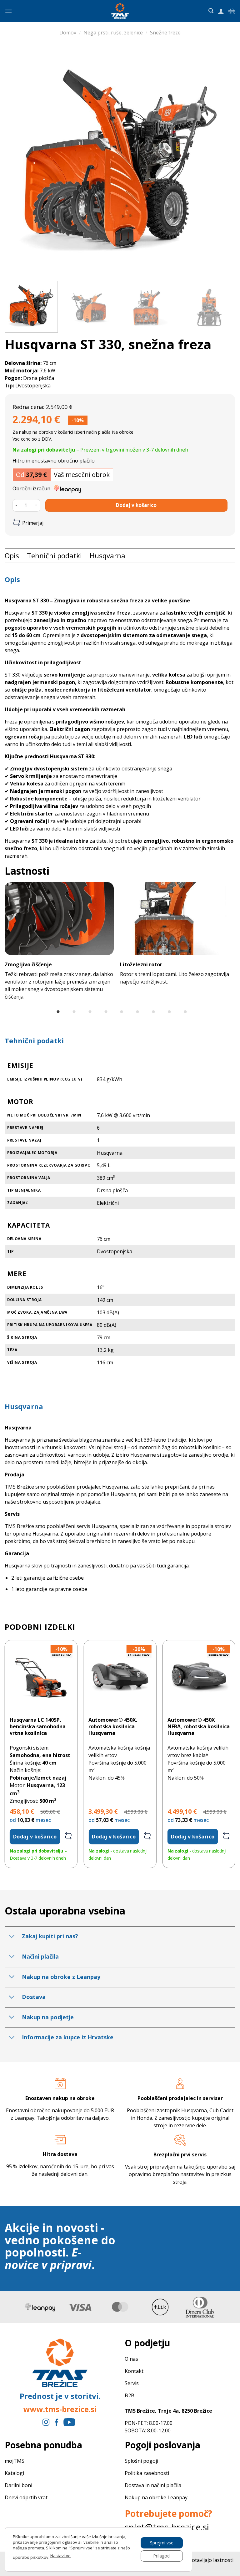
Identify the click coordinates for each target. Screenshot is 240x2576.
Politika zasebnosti (147, 2473)
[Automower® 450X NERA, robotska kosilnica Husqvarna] (199, 1676)
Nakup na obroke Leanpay (156, 2497)
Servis (132, 2383)
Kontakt (135, 2371)
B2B (130, 2395)
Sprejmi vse (162, 2542)
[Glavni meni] (8, 11)
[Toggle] (12, 1937)
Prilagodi (162, 2556)
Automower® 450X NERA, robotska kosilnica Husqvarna (199, 1726)
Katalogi (14, 2473)
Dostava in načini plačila (153, 2485)
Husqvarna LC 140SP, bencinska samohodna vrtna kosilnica (38, 1726)
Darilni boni (18, 2485)
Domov (68, 33)
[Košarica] (232, 11)
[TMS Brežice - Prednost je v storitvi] (120, 11)
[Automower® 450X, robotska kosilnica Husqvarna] (120, 1676)
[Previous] (17, 161)
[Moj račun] (221, 11)
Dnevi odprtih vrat (26, 2497)
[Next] (223, 161)
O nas (132, 2359)
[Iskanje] (211, 11)
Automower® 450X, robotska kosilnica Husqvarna (113, 1726)
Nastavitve (60, 2556)
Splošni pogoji (142, 2461)
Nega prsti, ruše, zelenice (113, 33)
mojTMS (15, 2461)
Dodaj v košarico (136, 505)
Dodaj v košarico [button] (35, 1837)
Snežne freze (165, 33)
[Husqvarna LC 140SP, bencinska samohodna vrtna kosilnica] (41, 1676)
